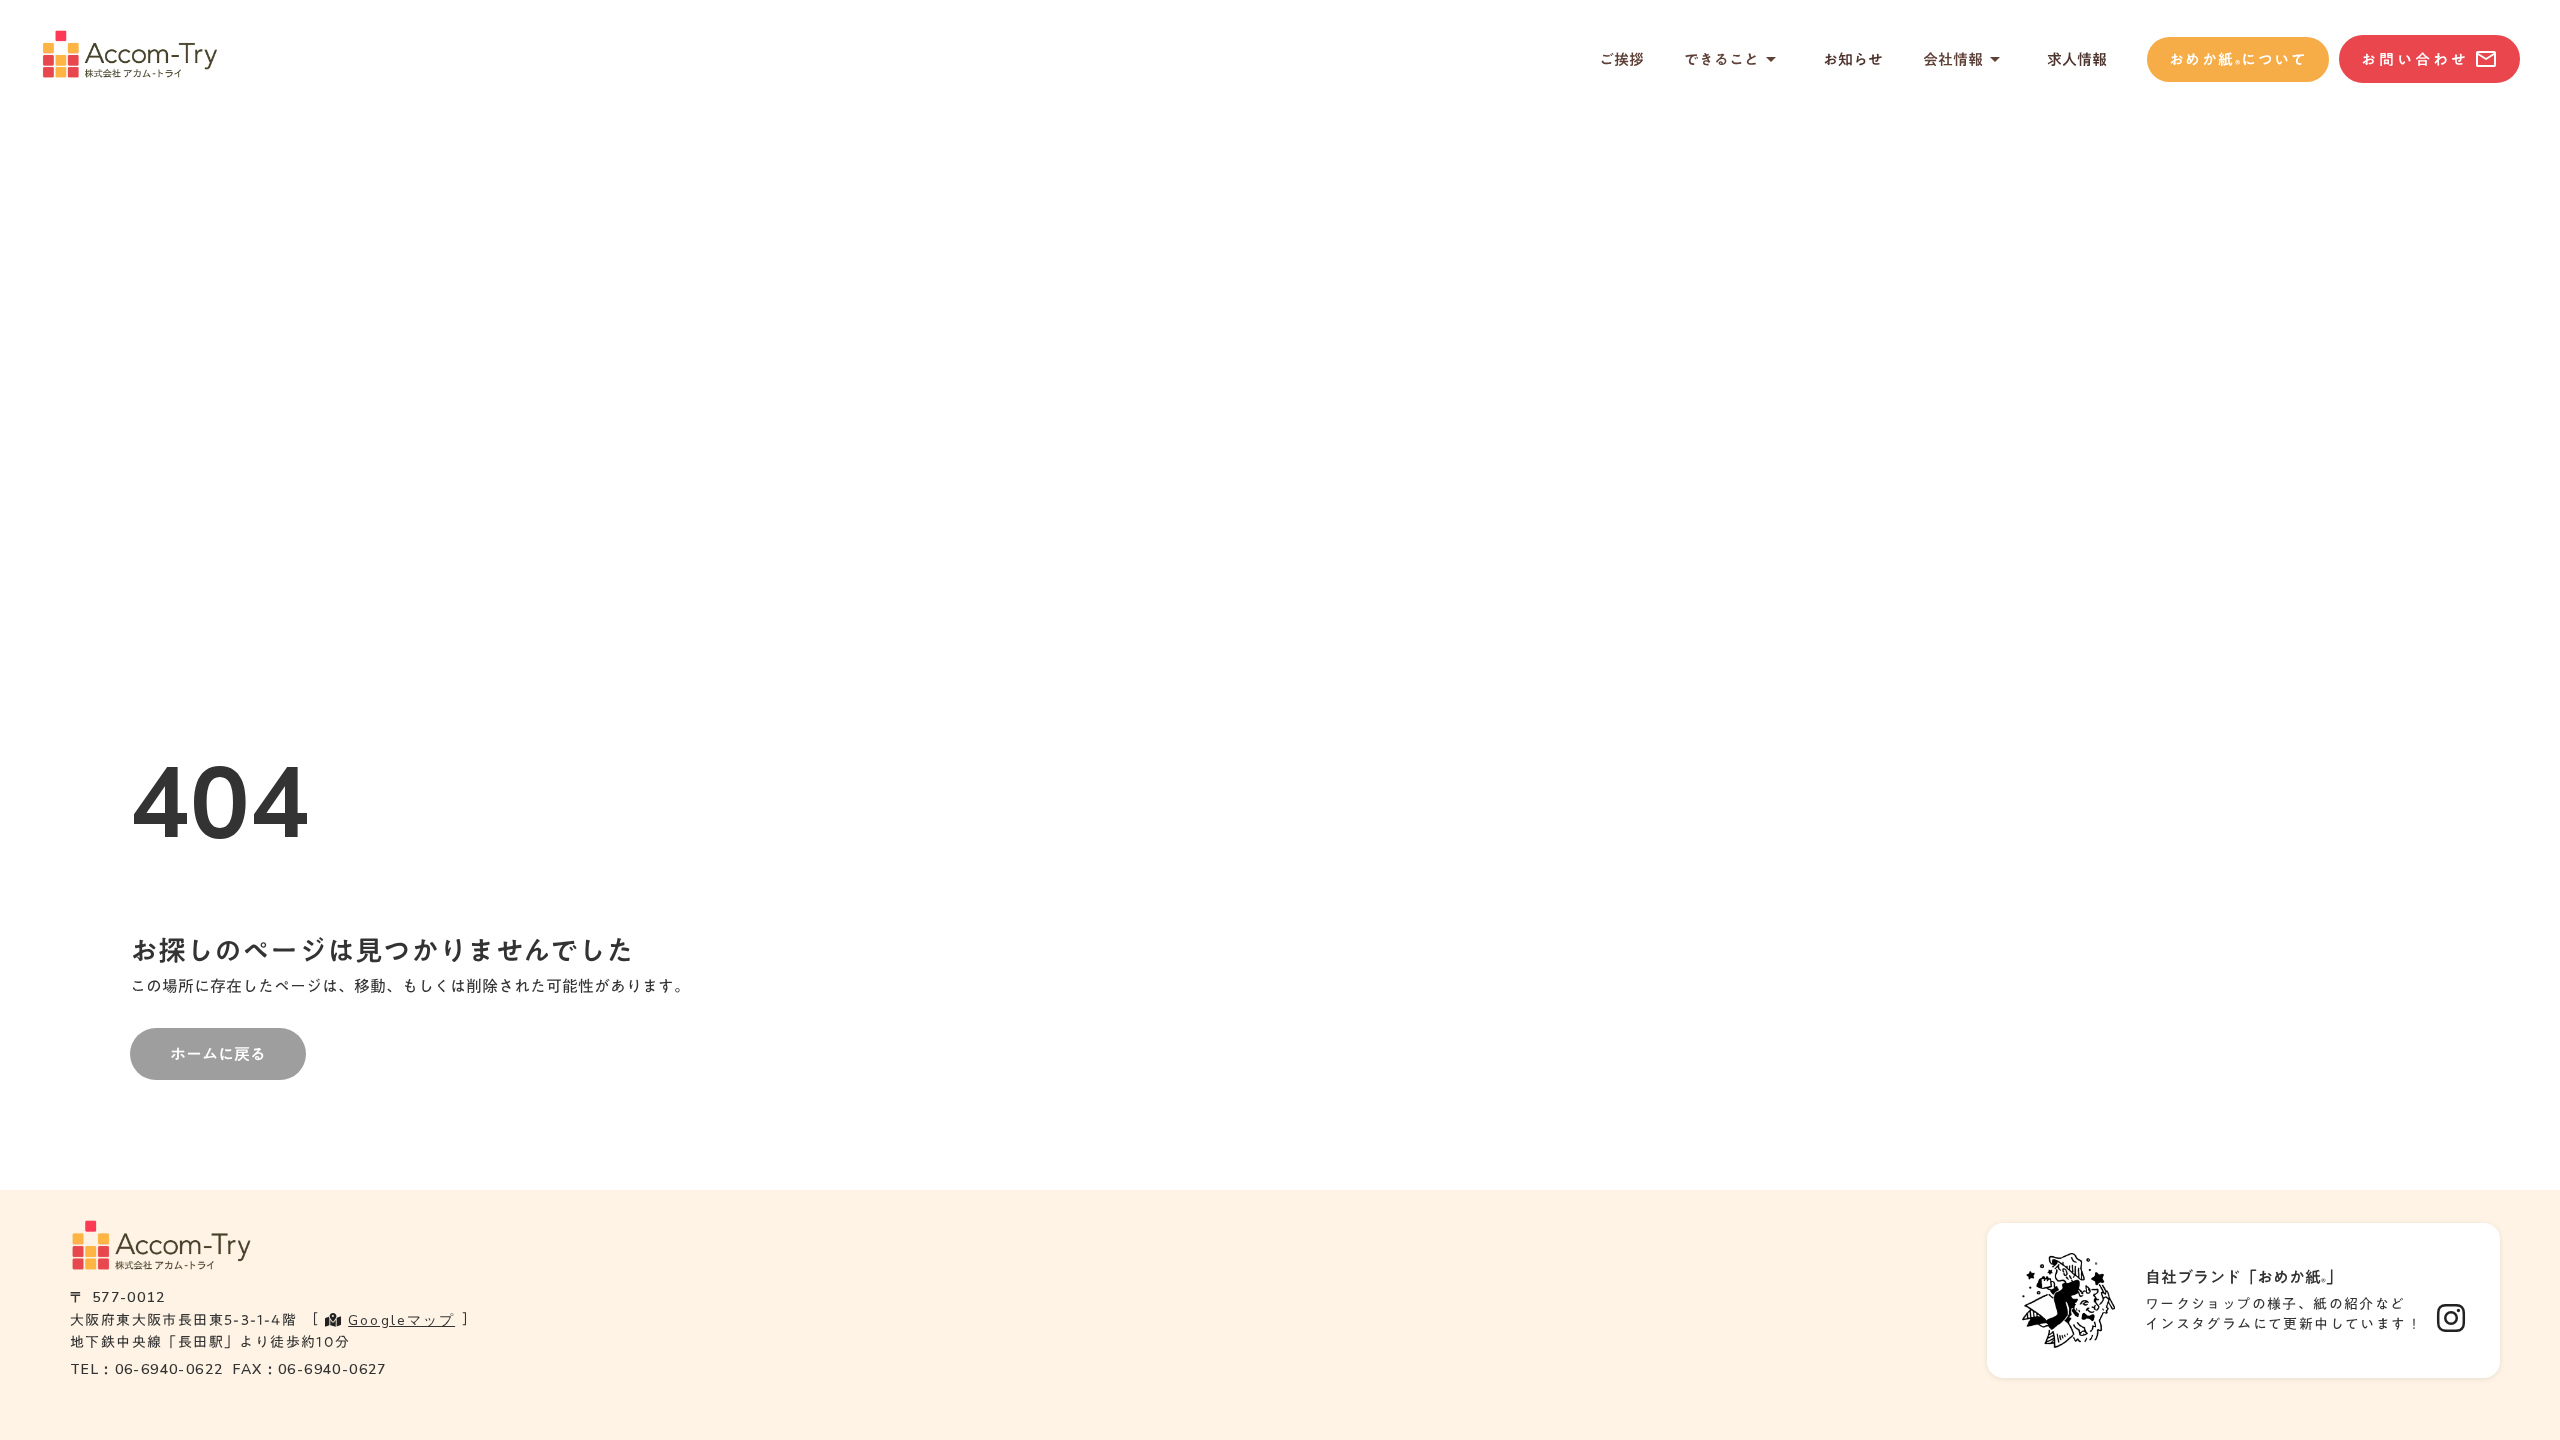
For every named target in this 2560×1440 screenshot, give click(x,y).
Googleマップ (401, 1320)
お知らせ (1853, 59)
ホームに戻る (218, 1054)
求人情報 (2077, 59)
